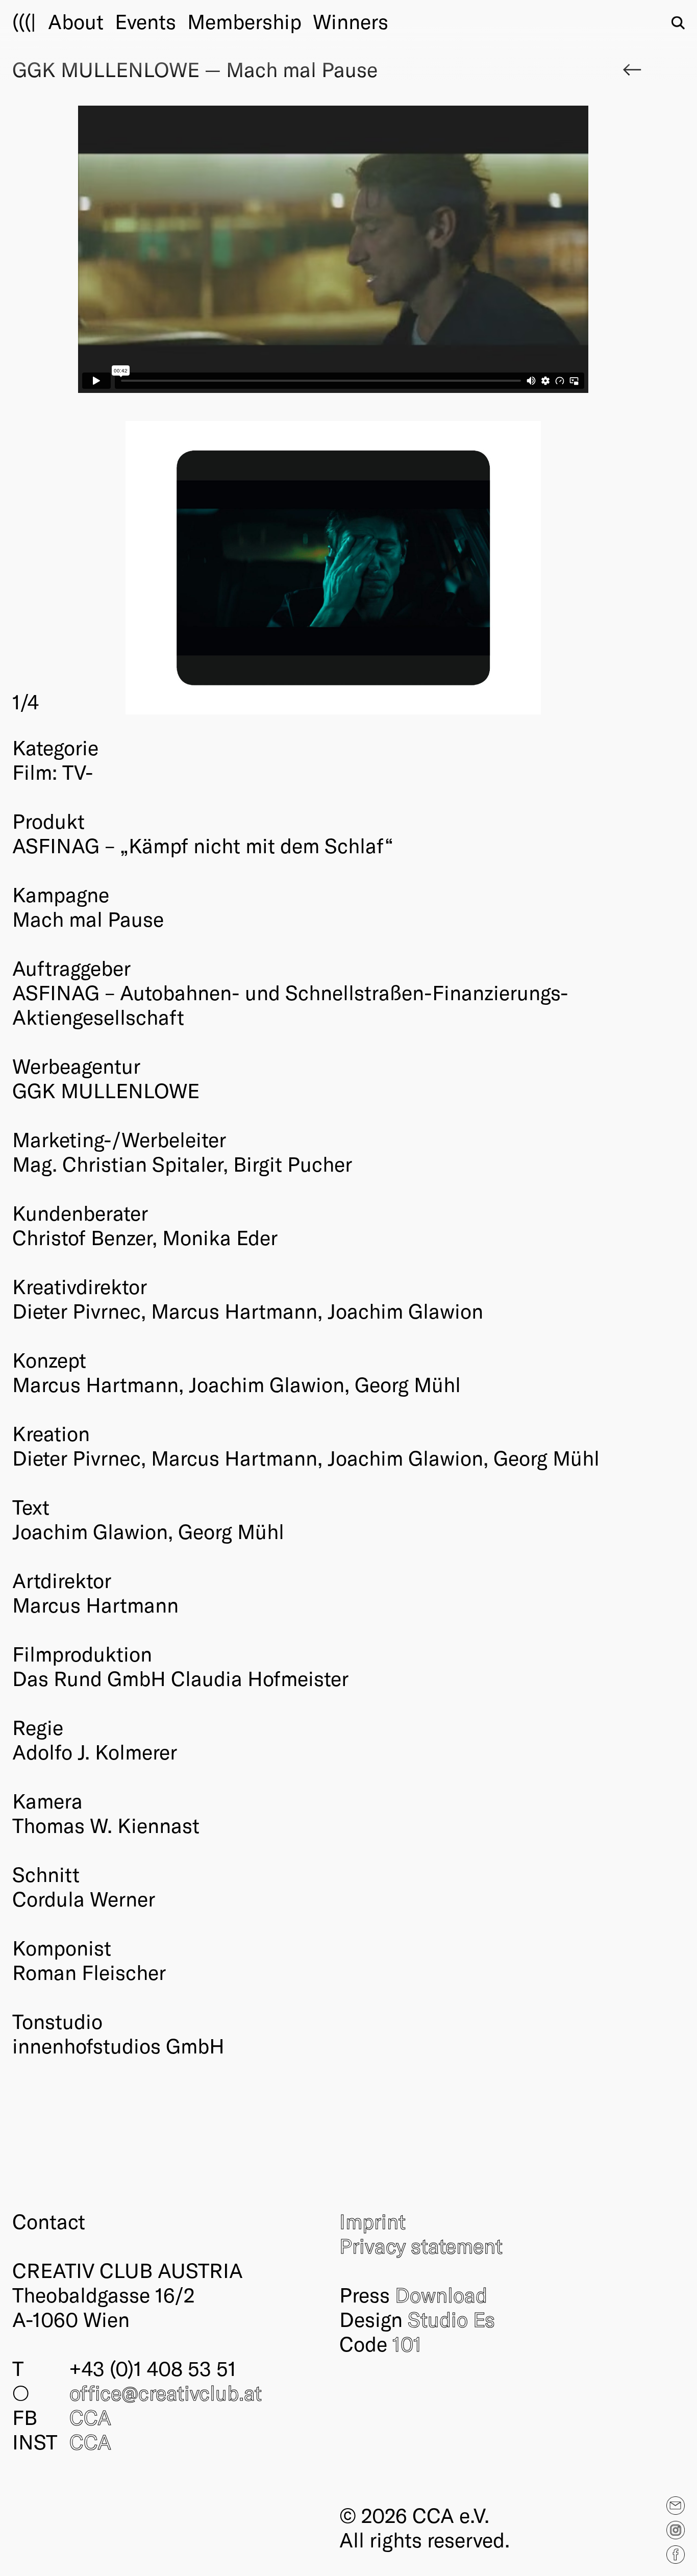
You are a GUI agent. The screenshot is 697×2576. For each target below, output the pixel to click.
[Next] (494, 568)
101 (407, 2343)
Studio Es (451, 2319)
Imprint (372, 2221)
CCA (90, 2417)
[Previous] (173, 568)
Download (441, 2294)
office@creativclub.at (166, 2392)
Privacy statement (421, 2245)
